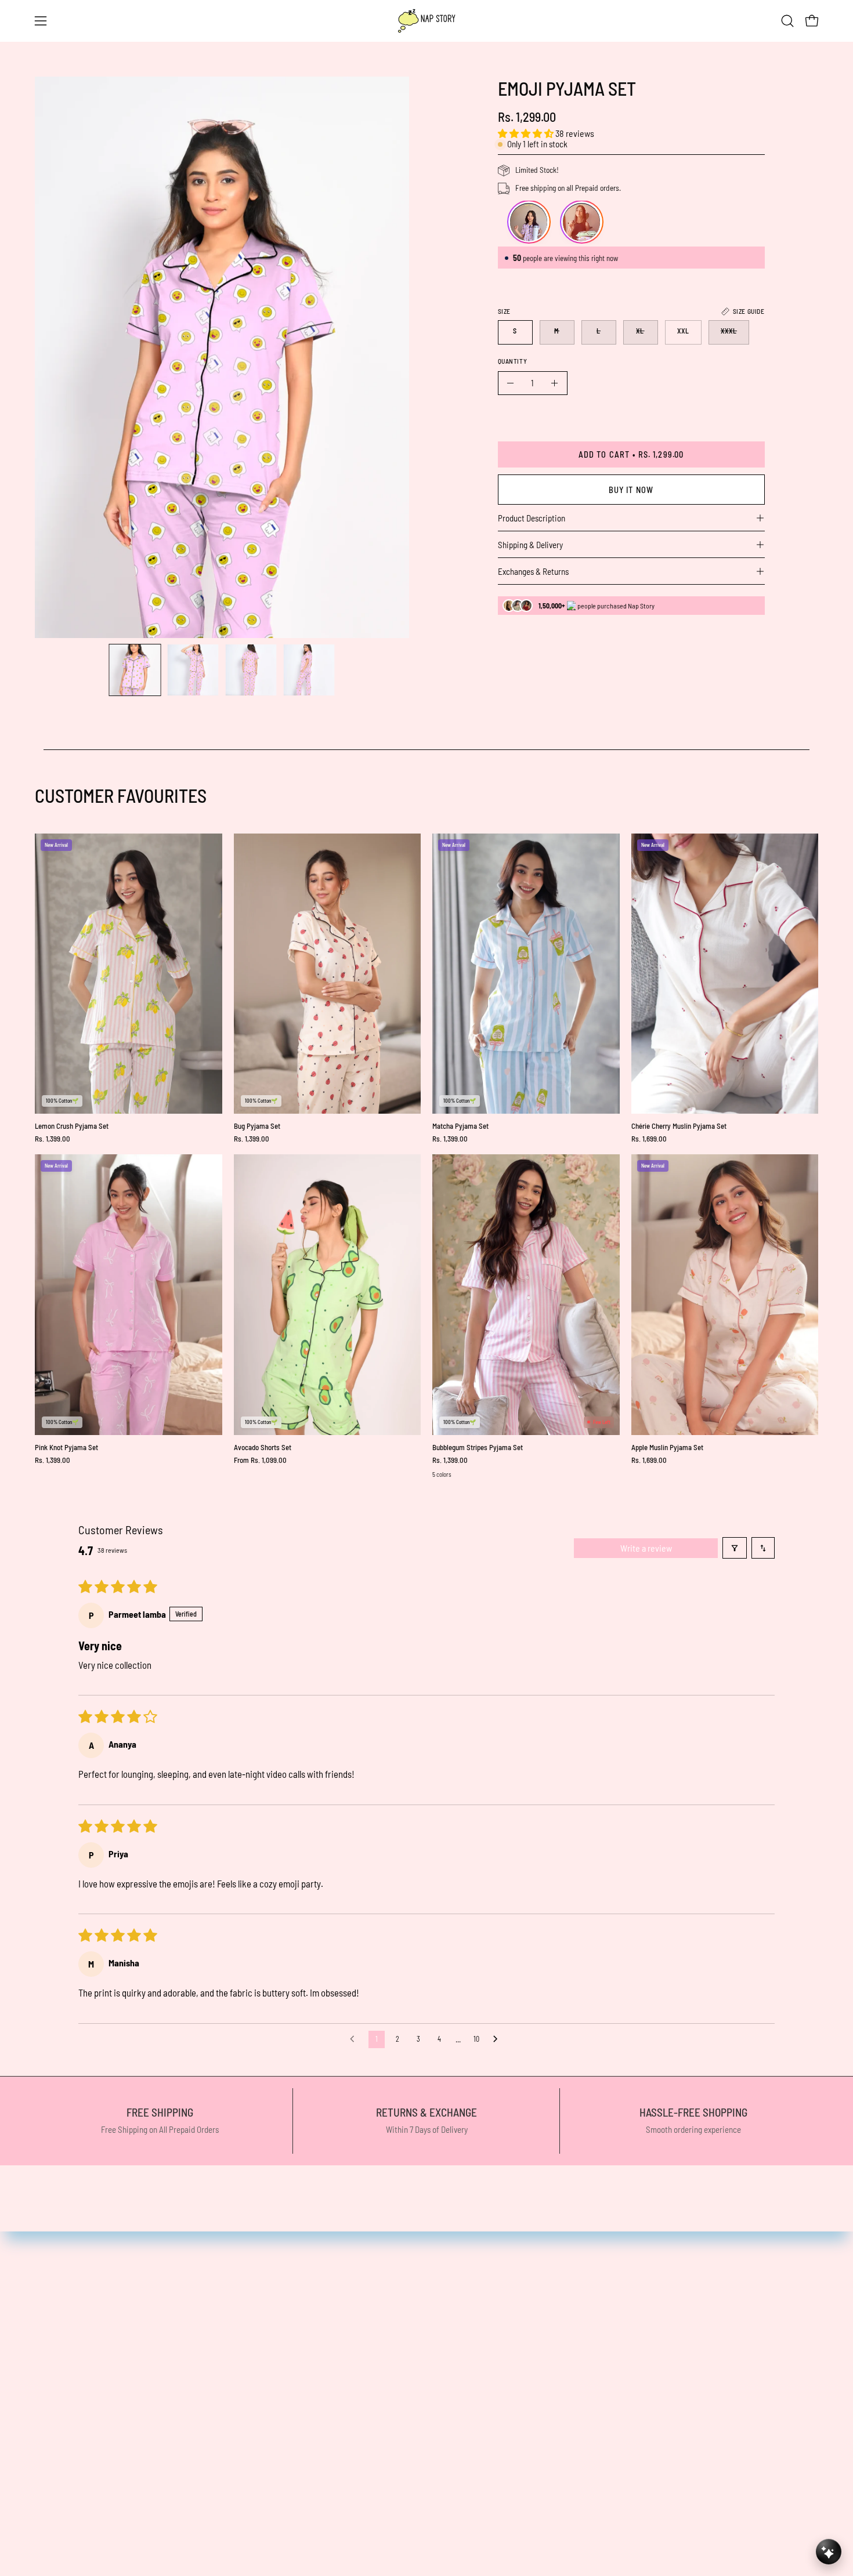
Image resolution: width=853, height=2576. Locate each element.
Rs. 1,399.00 (53, 1139)
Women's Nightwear (233, 2354)
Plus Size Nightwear (233, 2394)
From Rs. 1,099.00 (260, 1460)
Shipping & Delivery (530, 545)
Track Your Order (430, 2415)
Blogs (206, 2515)
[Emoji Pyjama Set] (135, 670)
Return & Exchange (232, 2475)
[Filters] (735, 1548)
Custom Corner (224, 2455)
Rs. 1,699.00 (649, 1139)
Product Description (532, 518)
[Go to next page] (498, 2039)
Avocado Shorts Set (263, 1448)
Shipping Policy (426, 2375)
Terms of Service (429, 2394)
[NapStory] (426, 21)
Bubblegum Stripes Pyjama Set (478, 1448)
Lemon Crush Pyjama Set (72, 1126)
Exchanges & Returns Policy (450, 2435)
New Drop (214, 2335)
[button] (787, 21)
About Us (213, 2495)
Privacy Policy (424, 2354)
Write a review (646, 1548)
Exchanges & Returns (533, 571)
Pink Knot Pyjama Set (66, 1448)
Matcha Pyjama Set (460, 1126)
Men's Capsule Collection (241, 2415)
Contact (211, 2535)
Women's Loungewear (237, 2375)
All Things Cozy (224, 2314)
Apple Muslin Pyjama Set (667, 1448)
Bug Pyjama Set (257, 1126)
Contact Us (418, 2335)
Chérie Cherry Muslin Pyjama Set (679, 1126)
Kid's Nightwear (225, 2435)
